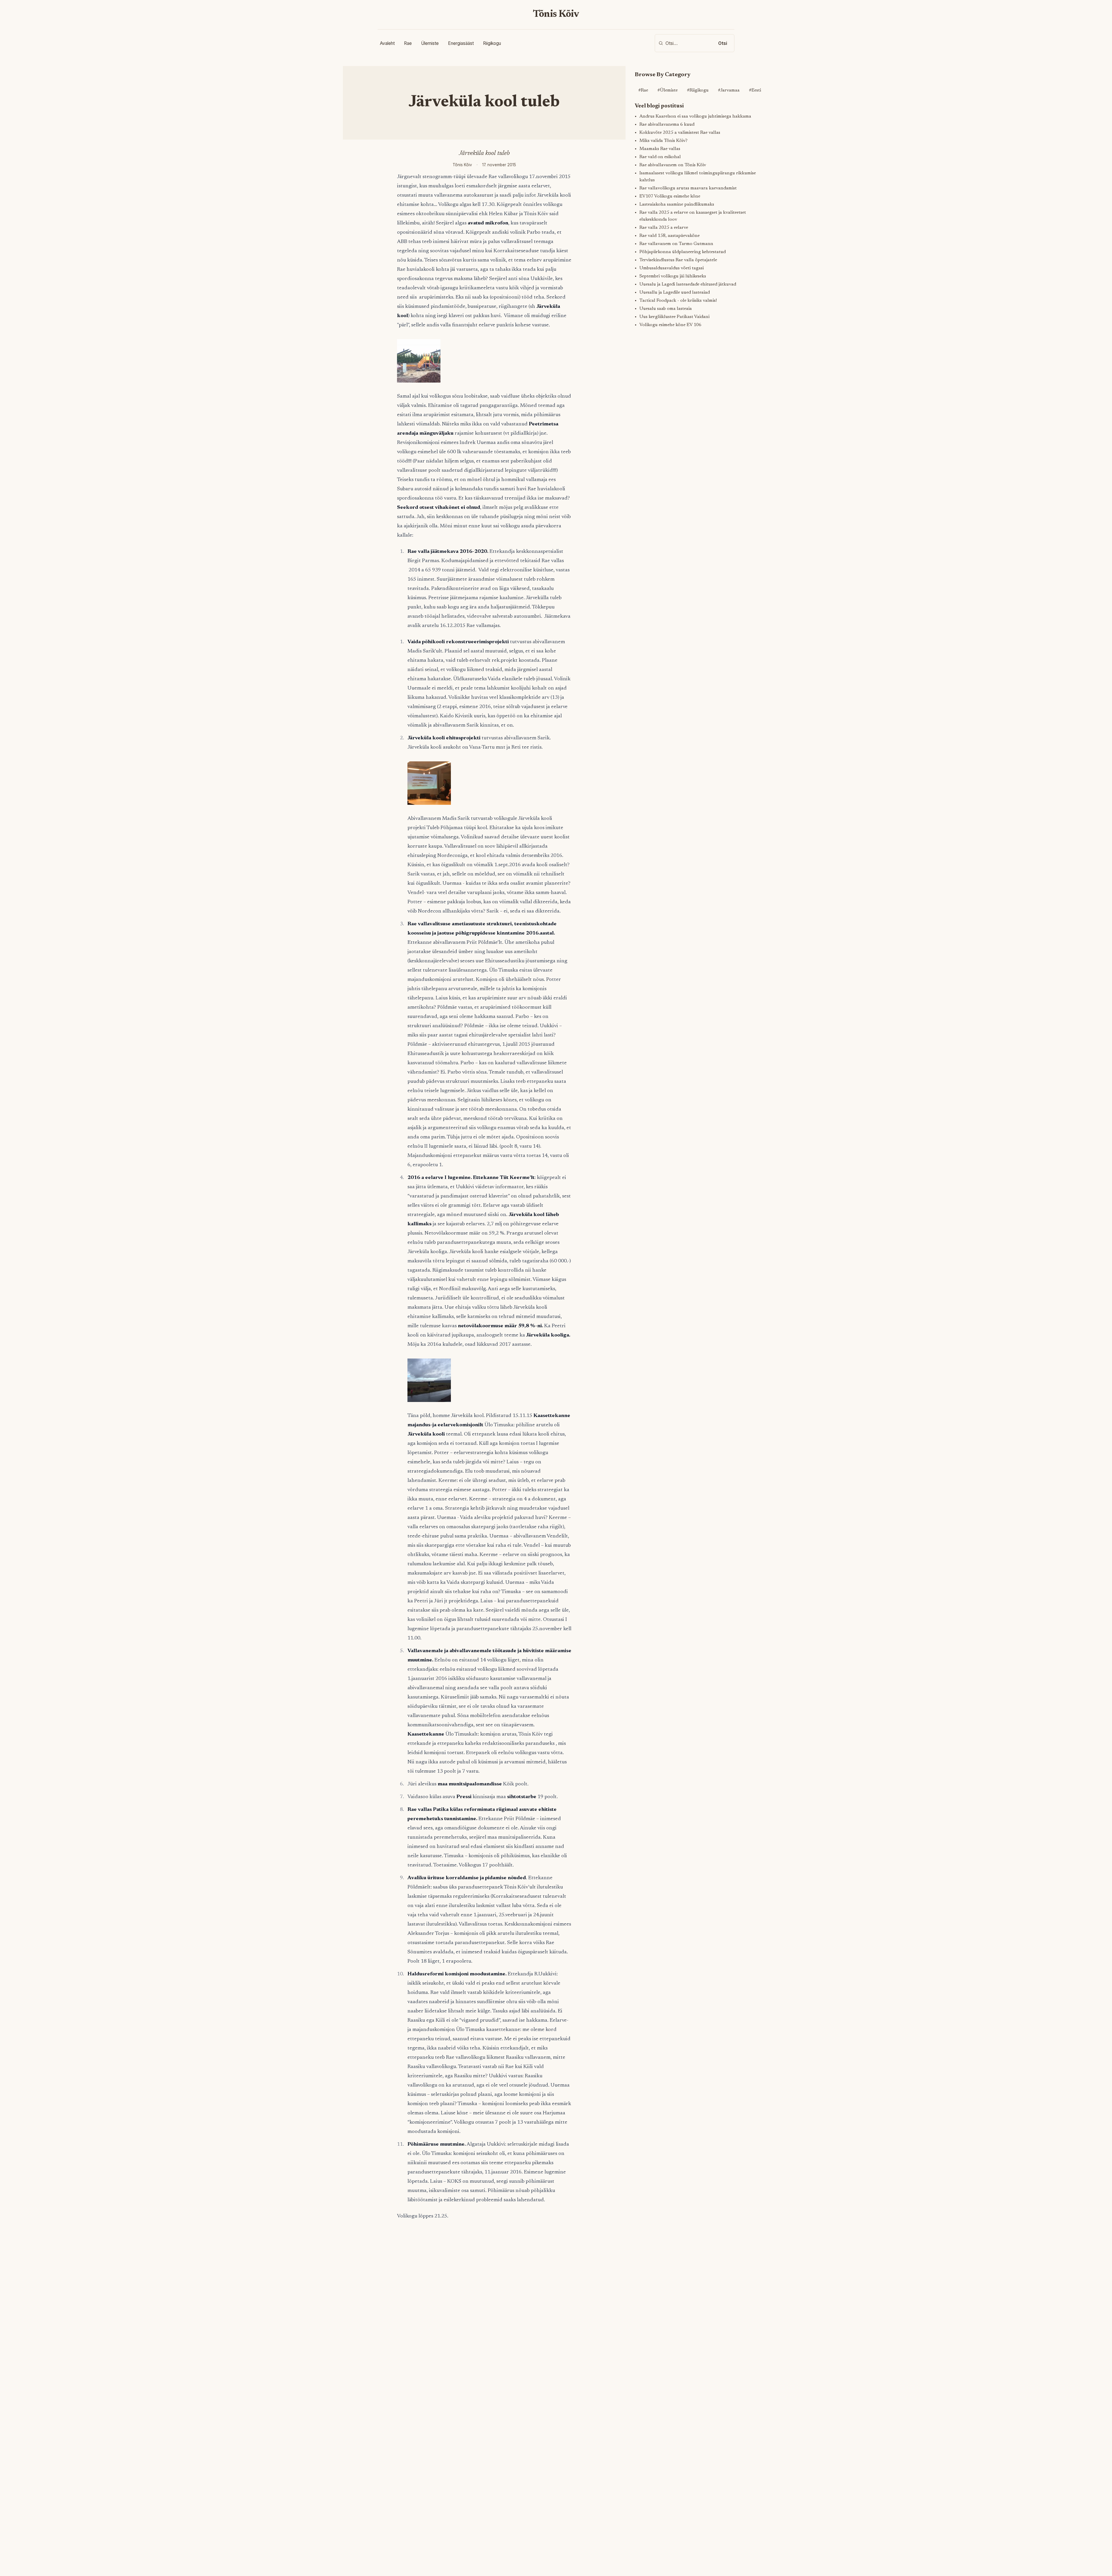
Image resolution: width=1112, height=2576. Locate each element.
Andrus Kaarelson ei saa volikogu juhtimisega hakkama (695, 116)
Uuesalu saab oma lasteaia (666, 309)
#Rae (643, 90)
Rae (408, 43)
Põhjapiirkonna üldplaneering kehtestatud (683, 252)
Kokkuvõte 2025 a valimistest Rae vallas (680, 133)
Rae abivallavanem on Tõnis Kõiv (673, 165)
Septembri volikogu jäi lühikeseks (673, 276)
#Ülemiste (667, 90)
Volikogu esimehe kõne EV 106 (670, 325)
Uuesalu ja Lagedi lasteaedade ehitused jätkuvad (688, 284)
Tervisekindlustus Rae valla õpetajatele (678, 260)
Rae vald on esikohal (660, 157)
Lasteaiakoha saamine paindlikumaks (677, 204)
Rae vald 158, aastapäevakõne (670, 236)
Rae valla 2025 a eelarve (664, 228)
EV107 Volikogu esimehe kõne (670, 196)
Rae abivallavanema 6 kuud (667, 125)
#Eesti (755, 90)
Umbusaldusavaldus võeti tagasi (672, 268)
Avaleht (387, 43)
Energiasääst (461, 43)
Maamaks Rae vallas (660, 149)
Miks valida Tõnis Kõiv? (663, 141)
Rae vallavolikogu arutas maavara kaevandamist (688, 188)
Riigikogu (492, 43)
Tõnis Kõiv (556, 14)
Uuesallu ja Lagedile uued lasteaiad (675, 292)
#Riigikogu (698, 90)
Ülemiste (430, 43)
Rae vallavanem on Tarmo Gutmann (676, 244)
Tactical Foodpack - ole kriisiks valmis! (678, 301)
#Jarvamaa (729, 90)
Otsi (723, 43)
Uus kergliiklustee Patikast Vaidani (674, 317)
